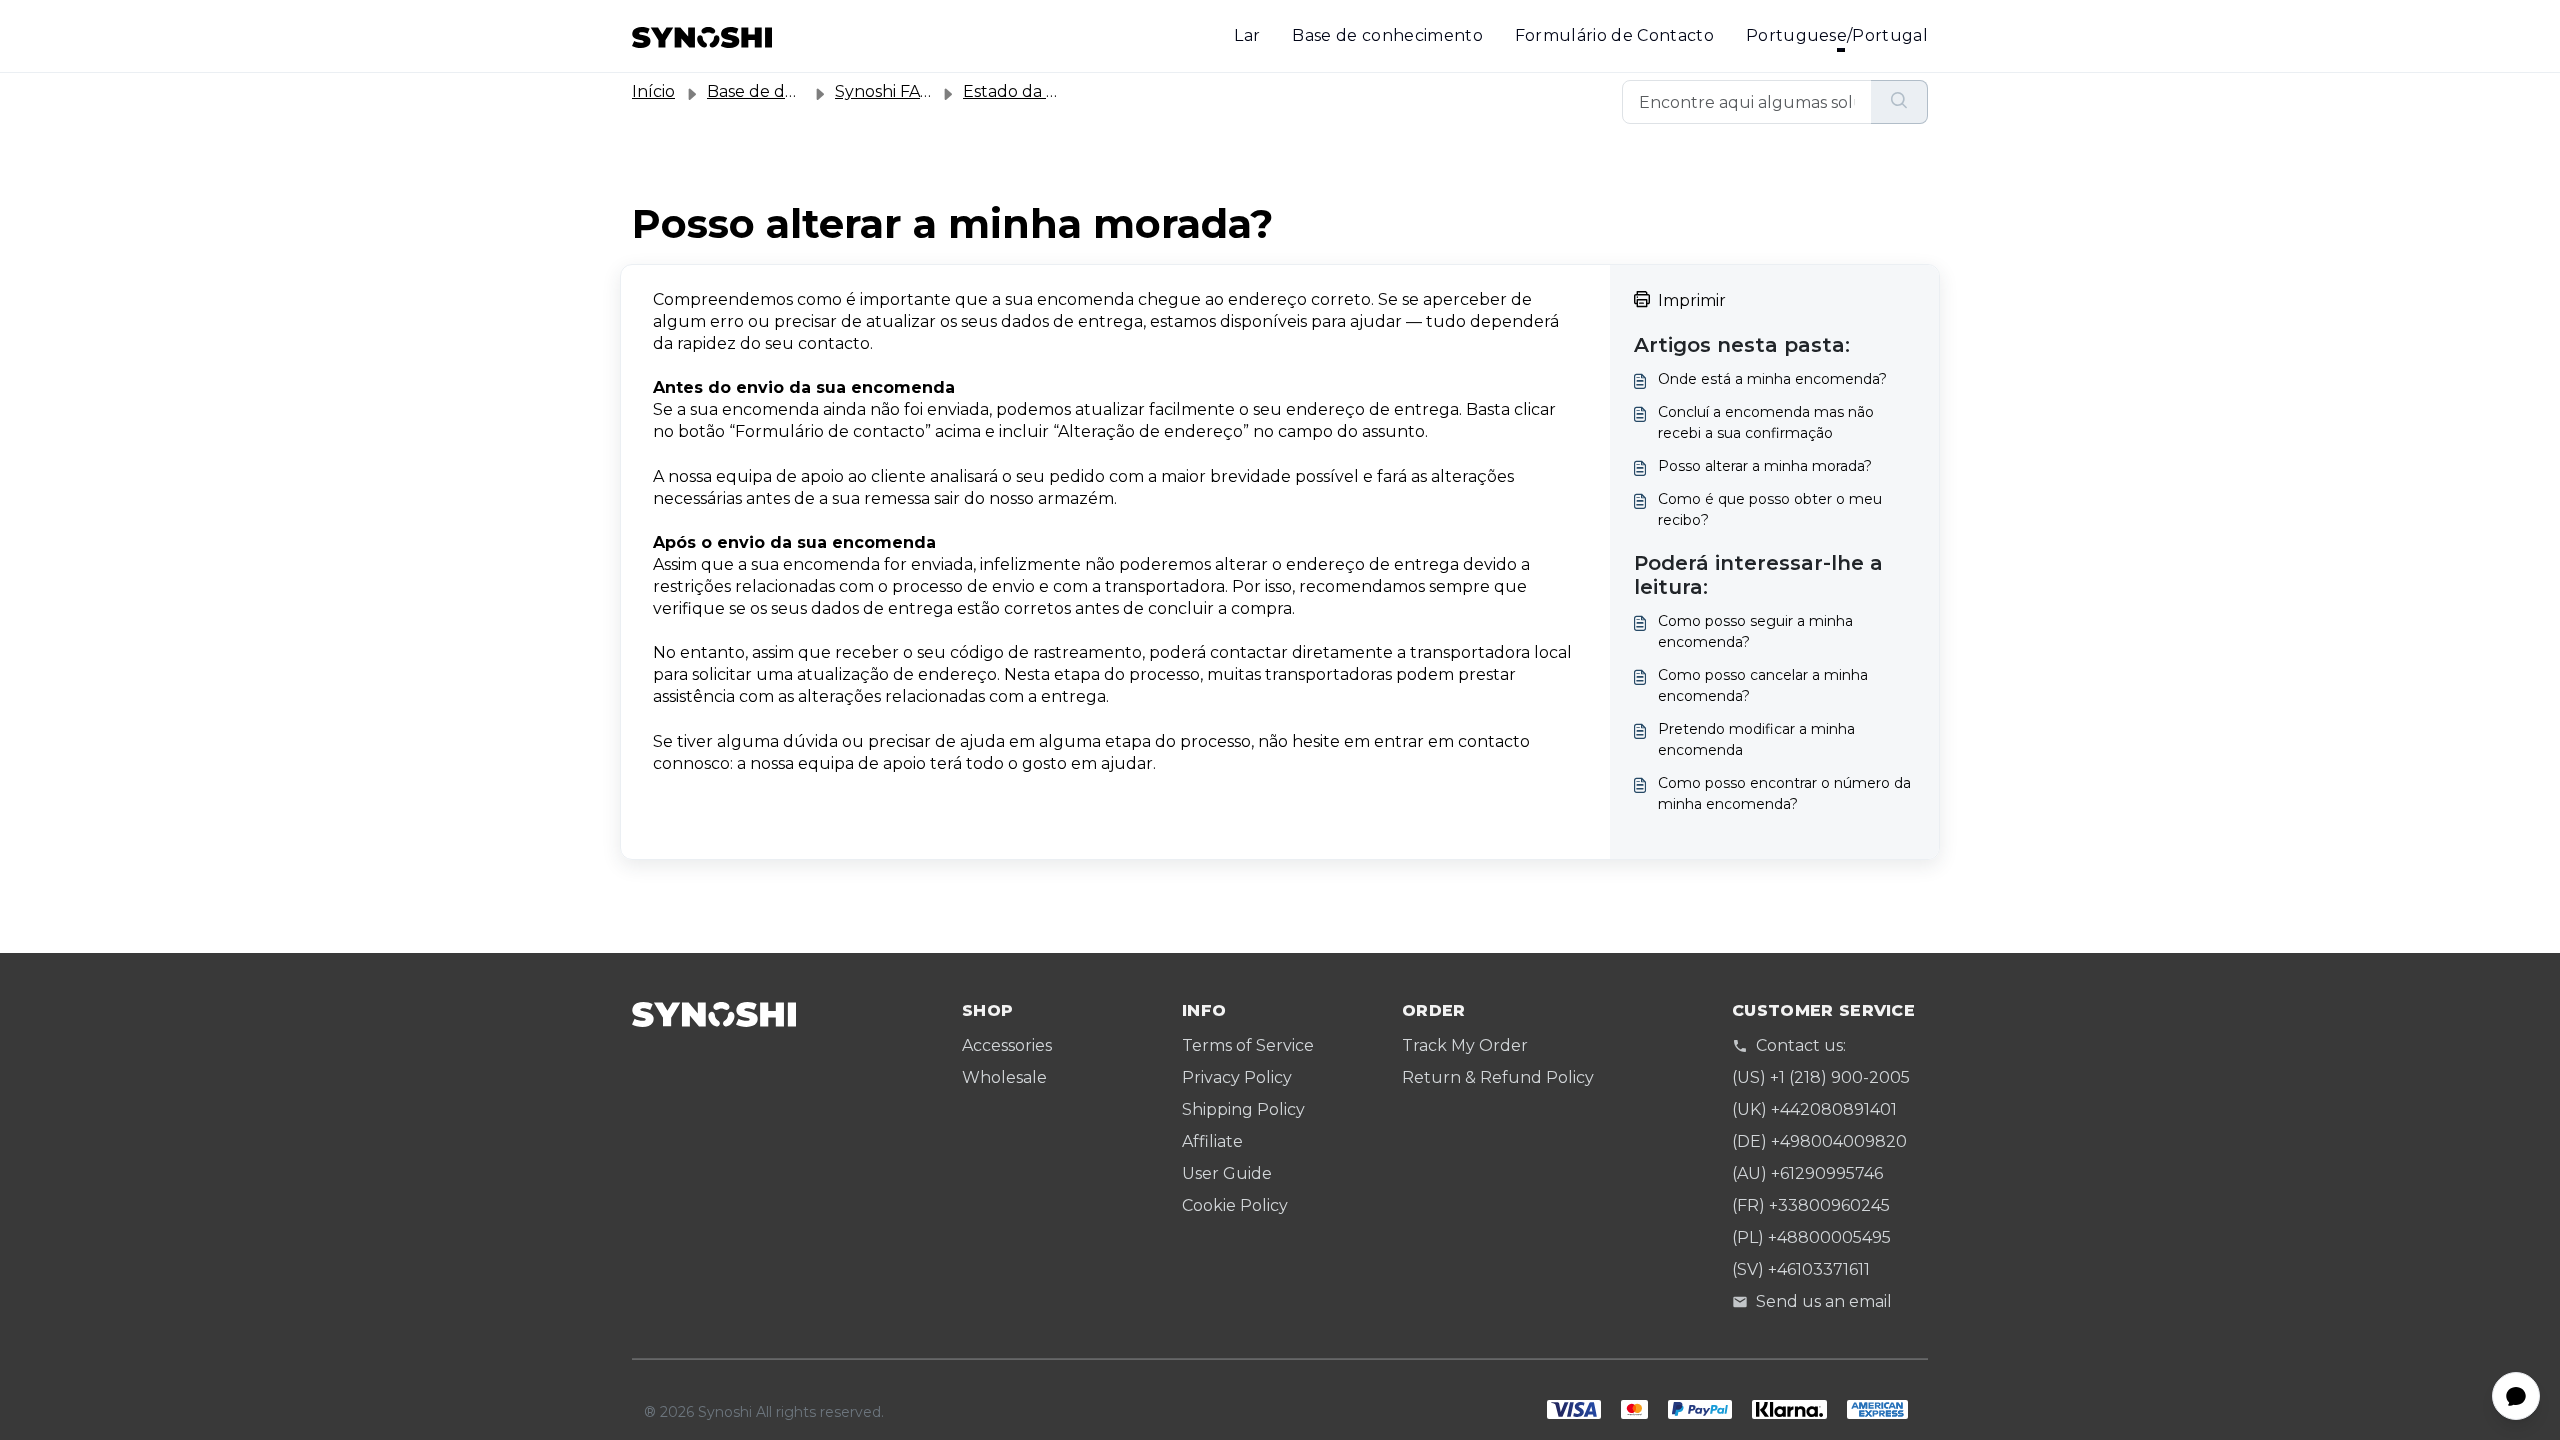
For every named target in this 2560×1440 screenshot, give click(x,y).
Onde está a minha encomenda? (1772, 379)
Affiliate (1212, 1141)
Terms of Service (1248, 1045)
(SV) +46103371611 (1801, 1269)
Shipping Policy (1243, 1109)
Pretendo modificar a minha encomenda (1756, 739)
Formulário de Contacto (1614, 35)
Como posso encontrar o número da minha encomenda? (1784, 793)
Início (653, 91)
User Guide (1227, 1173)
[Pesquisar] (1899, 102)
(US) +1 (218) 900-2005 (1821, 1077)
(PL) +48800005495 (1811, 1237)
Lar (1247, 35)
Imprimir (1692, 300)
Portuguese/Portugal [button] (1837, 35)
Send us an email (1824, 1301)
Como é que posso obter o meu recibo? (1770, 509)
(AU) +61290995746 (1807, 1173)
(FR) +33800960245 (1811, 1205)
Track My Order (1465, 1045)
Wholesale (1004, 1077)
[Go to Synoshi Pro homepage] (702, 36)
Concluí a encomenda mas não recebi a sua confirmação (1766, 422)
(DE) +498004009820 (1819, 1141)
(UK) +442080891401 (1814, 1109)
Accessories (1007, 1045)
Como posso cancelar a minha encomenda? (1763, 685)
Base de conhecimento (1387, 35)
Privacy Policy (1237, 1077)
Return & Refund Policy (1498, 1077)
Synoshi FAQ (884, 91)
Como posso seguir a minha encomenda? (1755, 631)
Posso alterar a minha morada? (1765, 466)
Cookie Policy (1235, 1205)
